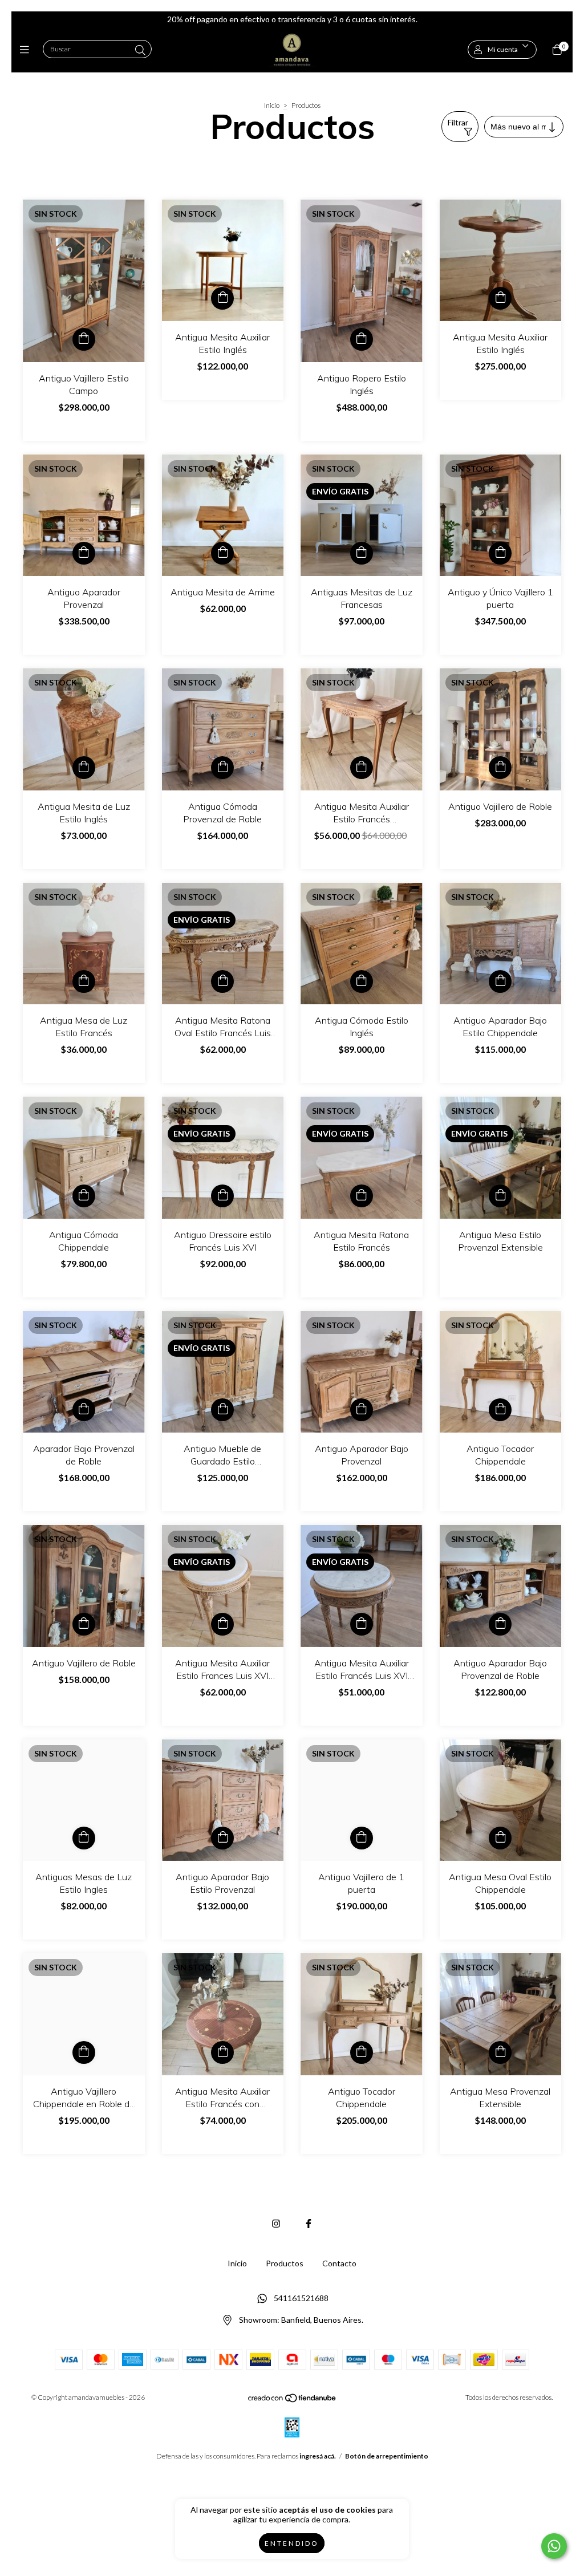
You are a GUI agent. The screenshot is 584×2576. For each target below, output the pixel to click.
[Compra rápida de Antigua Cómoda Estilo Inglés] (362, 981)
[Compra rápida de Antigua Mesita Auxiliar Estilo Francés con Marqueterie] (222, 2052)
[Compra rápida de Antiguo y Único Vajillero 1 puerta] (500, 553)
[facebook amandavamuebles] (309, 2223)
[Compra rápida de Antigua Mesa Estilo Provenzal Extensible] (500, 1196)
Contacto (339, 2263)
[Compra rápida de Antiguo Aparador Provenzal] (84, 553)
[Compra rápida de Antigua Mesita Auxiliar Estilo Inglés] (222, 298)
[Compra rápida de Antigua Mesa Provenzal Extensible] (500, 2052)
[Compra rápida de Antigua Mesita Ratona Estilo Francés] (362, 1196)
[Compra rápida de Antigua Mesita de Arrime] (222, 553)
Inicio (272, 105)
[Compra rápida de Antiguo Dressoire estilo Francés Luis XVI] (222, 1196)
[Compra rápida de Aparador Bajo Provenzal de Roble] (84, 1410)
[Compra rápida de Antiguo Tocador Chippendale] (500, 1410)
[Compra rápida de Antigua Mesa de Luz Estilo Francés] (84, 981)
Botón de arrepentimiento (387, 2456)
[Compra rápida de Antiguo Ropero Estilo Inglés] (362, 339)
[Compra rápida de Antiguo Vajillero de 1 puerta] (362, 1838)
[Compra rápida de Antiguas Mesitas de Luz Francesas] (362, 553)
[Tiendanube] (293, 2401)
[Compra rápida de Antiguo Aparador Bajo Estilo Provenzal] (222, 1838)
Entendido (292, 2543)
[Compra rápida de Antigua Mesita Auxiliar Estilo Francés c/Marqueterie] (362, 768)
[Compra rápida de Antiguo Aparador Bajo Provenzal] (362, 1410)
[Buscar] (140, 50)
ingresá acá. (318, 2456)
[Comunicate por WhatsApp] (554, 2546)
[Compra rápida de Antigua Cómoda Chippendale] (84, 1196)
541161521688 (301, 2298)
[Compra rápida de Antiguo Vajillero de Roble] (500, 768)
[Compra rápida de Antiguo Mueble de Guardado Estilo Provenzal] (222, 1410)
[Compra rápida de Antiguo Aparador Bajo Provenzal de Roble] (500, 1624)
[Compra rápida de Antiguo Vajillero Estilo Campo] (84, 339)
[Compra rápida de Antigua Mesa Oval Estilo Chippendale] (500, 1838)
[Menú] (27, 50)
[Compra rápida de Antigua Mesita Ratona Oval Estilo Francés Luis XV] (222, 981)
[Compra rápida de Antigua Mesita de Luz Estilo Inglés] (84, 768)
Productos (285, 2263)
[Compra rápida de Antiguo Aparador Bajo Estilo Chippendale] (500, 981)
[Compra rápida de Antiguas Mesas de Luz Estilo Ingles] (84, 1838)
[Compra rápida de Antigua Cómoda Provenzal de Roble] (222, 768)
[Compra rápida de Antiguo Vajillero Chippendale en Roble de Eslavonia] (84, 2052)
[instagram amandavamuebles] (276, 2223)
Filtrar (458, 122)
